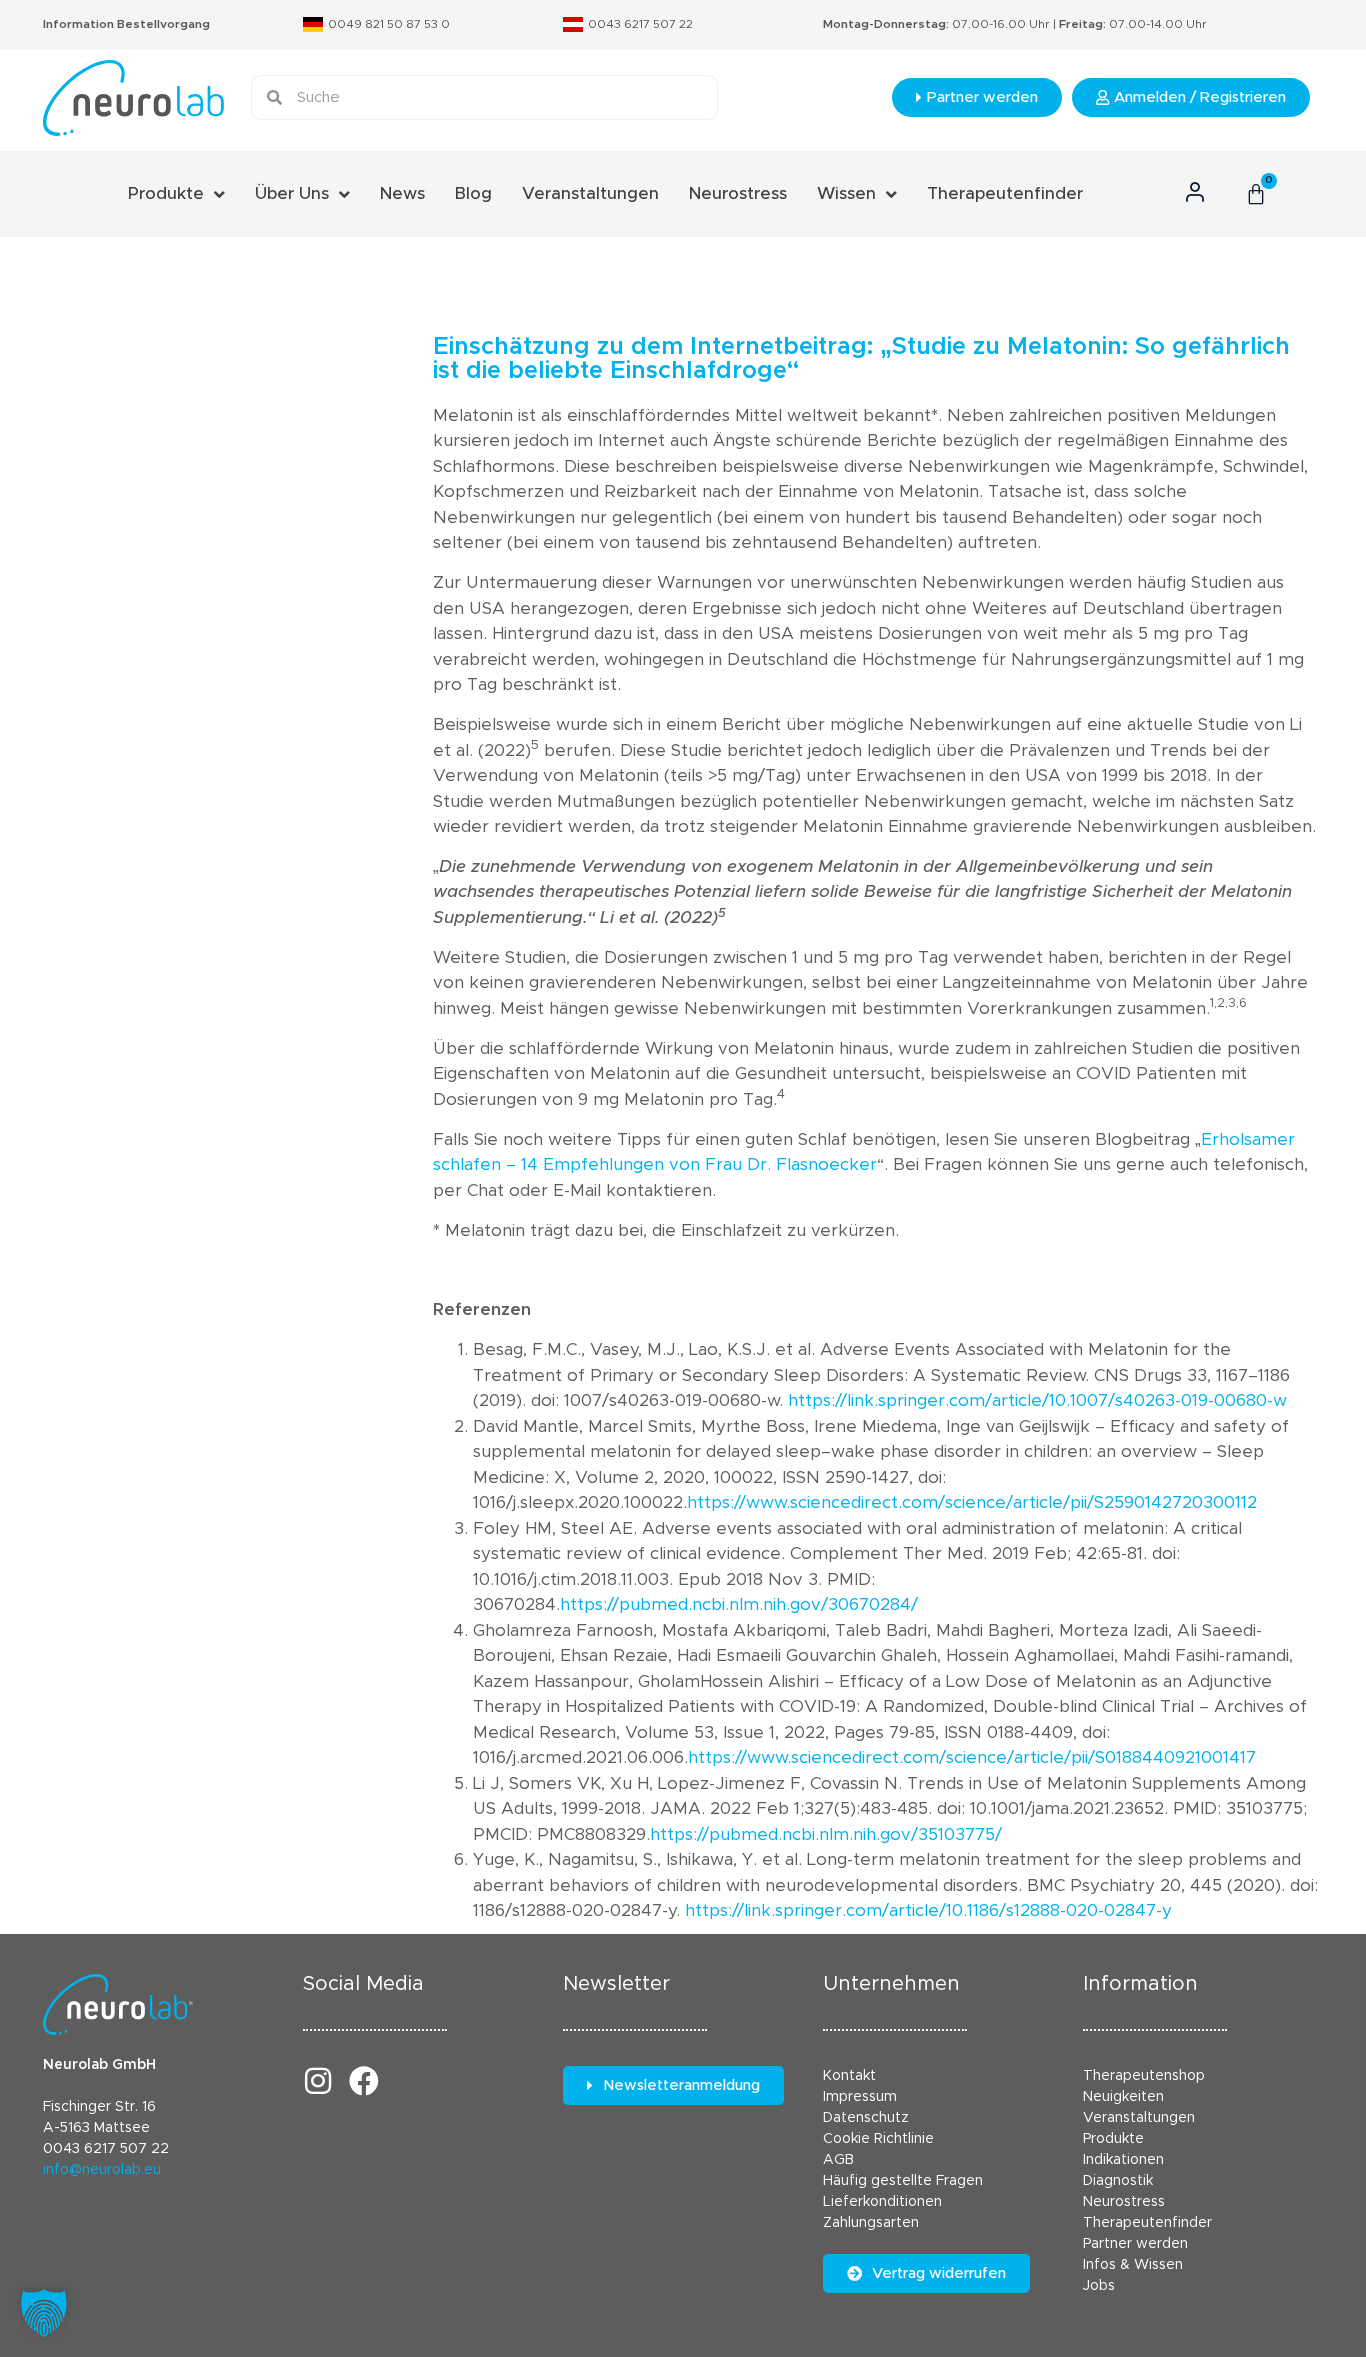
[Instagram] (318, 2081)
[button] (44, 2313)
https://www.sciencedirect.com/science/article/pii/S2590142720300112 (972, 1502)
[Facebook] (364, 2081)
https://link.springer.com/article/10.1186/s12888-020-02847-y (928, 1910)
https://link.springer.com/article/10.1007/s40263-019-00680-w (1037, 1400)
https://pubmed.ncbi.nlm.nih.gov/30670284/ (739, 1604)
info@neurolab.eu (102, 2170)
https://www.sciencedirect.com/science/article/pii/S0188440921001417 (972, 1757)
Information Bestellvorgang (126, 24)
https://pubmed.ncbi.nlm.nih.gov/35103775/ (826, 1834)
